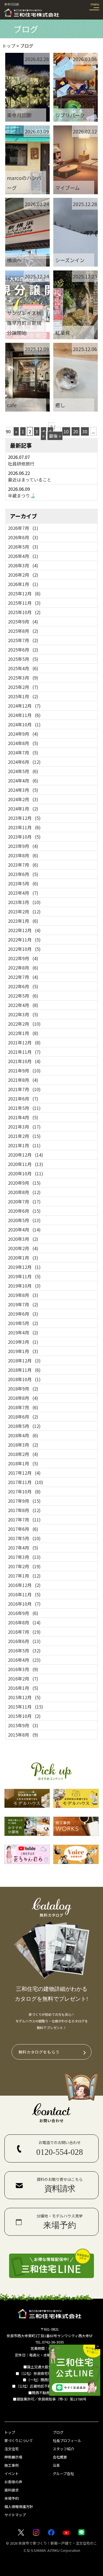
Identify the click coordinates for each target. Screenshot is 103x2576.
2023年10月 (24, 837)
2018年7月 (23, 1407)
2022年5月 (23, 996)
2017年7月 (24, 1520)
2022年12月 (24, 930)
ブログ (58, 2432)
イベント (12, 2474)
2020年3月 (23, 1239)
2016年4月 (24, 1660)
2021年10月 (24, 1061)
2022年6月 (23, 986)
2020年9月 (24, 1183)
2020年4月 (24, 1230)
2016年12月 (24, 1585)
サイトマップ (15, 2515)
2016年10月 (24, 1604)
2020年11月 (26, 1164)
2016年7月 (24, 1632)
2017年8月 (24, 1510)
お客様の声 (13, 2482)
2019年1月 (23, 1351)
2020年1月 (23, 1258)
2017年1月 (24, 1576)
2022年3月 (23, 1014)
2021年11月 (24, 1052)
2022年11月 (24, 940)
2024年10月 (24, 724)
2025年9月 (23, 622)
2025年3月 (23, 678)
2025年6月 (23, 650)
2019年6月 (23, 1314)
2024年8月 (23, 743)
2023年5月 (23, 883)
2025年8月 (23, 631)
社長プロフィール (67, 2441)
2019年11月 (24, 1276)
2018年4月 (23, 1435)
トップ (10, 2432)
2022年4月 (23, 1005)
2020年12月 (26, 1155)
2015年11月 (26, 1707)
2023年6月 (23, 874)
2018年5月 (24, 1426)
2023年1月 (23, 921)
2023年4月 (23, 893)
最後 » (55, 436)
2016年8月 (24, 1622)
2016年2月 (23, 1679)
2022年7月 (23, 977)
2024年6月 (24, 762)
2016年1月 (23, 1688)
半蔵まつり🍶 (22, 496)
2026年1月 (23, 584)
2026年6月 (23, 537)
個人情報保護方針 (19, 2507)
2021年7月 (24, 1089)
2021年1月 (24, 1145)
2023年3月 (24, 902)
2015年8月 (23, 1735)
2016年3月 (23, 1669)
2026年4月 (23, 556)
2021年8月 (23, 1080)
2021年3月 (24, 1127)
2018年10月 (24, 1379)
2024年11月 (24, 715)
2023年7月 (23, 865)
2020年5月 (24, 1220)
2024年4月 (23, 781)
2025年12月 (24, 593)
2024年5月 (23, 771)
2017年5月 (24, 1538)
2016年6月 (24, 1641)
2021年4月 (23, 1117)
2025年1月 (23, 696)
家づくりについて (19, 2441)
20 (76, 431)
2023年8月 (23, 855)
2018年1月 (23, 1463)
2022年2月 (24, 1024)
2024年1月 (23, 809)
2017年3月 (24, 1557)
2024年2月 (23, 799)
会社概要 (60, 2457)
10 (66, 431)
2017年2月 (24, 1566)
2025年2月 (23, 687)
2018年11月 (24, 1370)
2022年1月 (23, 1033)
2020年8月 (24, 1192)
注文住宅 (12, 2449)
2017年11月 (26, 1482)
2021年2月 (24, 1136)
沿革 (56, 2465)
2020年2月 (23, 1248)
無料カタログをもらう (39, 2052)
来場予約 (12, 2498)
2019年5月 (23, 1323)
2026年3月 (23, 565)
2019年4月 (23, 1332)
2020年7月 (24, 1201)
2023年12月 (24, 818)
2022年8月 (23, 968)
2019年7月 (23, 1304)
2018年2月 (23, 1454)
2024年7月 (23, 752)
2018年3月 (23, 1445)
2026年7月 (23, 528)
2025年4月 (23, 668)
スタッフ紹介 (63, 2449)
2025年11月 (24, 603)
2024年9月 (23, 734)
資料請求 (12, 2490)
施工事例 (12, 2465)
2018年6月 (23, 1417)
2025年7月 (23, 640)
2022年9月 (23, 958)
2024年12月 (24, 706)
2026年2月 (23, 575)
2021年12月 (24, 1042)
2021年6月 (23, 1099)
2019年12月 (24, 1267)
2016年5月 (24, 1650)
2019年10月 (24, 1286)
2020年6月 (24, 1211)
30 (85, 431)
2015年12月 (24, 1697)
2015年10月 (24, 1716)
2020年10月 (26, 1173)
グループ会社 (63, 2474)
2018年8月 (23, 1398)
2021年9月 (24, 1071)
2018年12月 (24, 1360)
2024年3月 (23, 790)
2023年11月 (24, 827)
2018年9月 (23, 1389)
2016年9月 (23, 1613)
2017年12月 (24, 1473)
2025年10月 (24, 612)
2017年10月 (24, 1491)
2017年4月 (23, 1548)
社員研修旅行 (21, 464)
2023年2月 (24, 911)
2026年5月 (23, 547)
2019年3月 (23, 1342)
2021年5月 (24, 1108)
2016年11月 (24, 1594)
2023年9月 (23, 846)
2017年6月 (23, 1529)
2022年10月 (24, 949)
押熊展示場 (13, 2457)
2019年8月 (23, 1295)
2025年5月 (23, 659)
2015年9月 (23, 1725)
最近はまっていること (30, 480)
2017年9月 (24, 1501)
